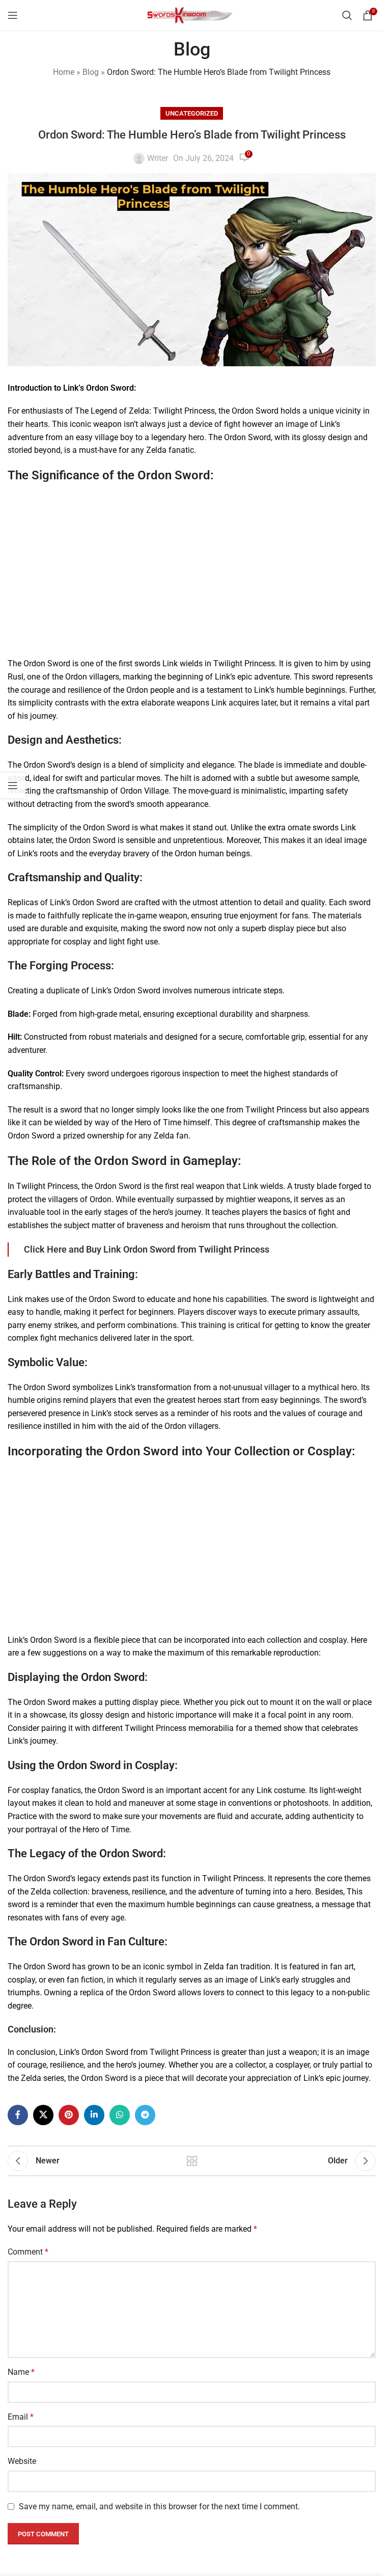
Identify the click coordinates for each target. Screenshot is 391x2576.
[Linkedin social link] (94, 2115)
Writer (158, 158)
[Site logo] (192, 15)
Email (21, 2417)
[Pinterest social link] (69, 2115)
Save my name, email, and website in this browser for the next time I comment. (159, 2506)
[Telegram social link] (145, 2115)
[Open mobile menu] (13, 15)
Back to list (192, 2161)
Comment (28, 2252)
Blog (91, 72)
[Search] (347, 15)
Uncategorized (192, 113)
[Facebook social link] (18, 2115)
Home (64, 72)
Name (21, 2372)
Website (22, 2461)
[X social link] (43, 2115)
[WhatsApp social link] (120, 2115)
